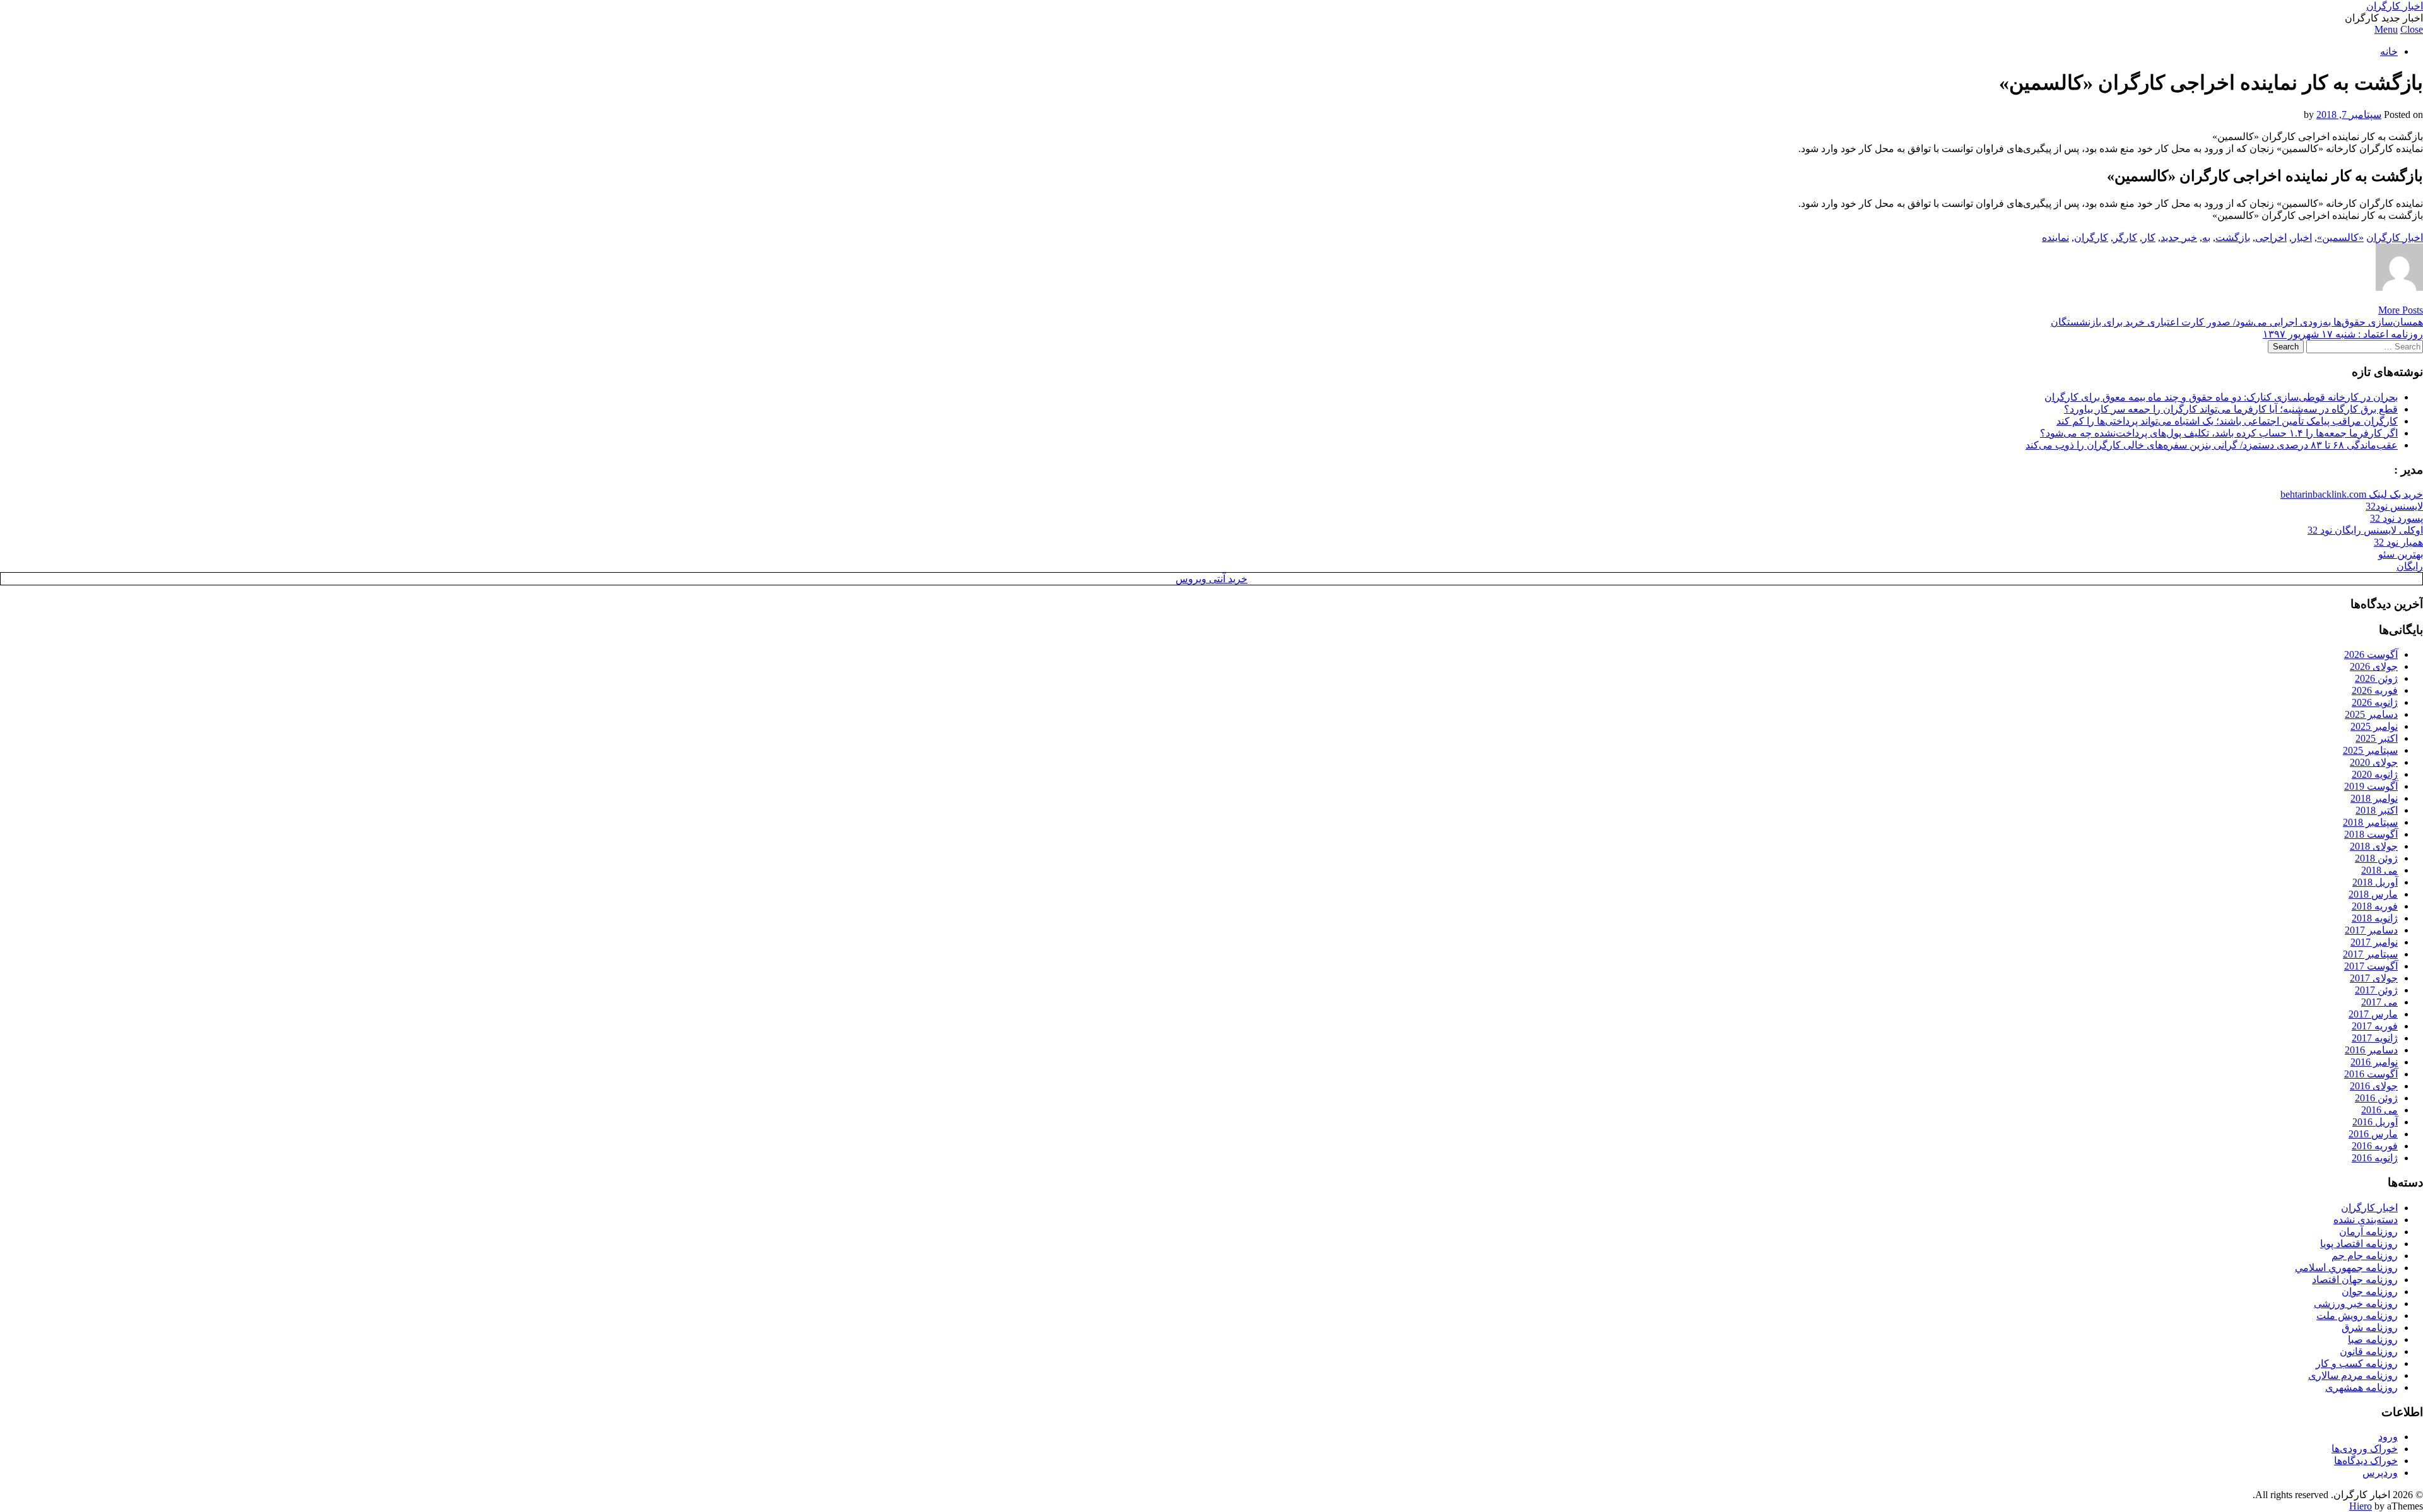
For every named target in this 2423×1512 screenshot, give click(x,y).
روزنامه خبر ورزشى (2356, 1304)
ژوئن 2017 (2376, 990)
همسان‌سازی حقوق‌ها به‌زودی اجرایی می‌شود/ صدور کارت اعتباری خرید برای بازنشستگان (2237, 322)
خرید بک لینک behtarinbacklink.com (2352, 494)
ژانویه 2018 (2375, 918)
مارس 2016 (2373, 1134)
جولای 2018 (2374, 846)
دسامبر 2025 (2371, 714)
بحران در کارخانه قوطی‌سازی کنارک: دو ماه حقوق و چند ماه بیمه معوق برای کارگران (2221, 397)
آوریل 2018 (2375, 882)
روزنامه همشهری (2361, 1387)
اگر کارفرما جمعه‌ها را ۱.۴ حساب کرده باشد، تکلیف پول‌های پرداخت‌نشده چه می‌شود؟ (2219, 433)
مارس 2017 (2373, 1014)
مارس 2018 (2373, 894)
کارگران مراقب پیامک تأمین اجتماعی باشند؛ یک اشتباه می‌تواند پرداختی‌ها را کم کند (2227, 421)
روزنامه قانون (2369, 1351)
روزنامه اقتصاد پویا (2359, 1244)
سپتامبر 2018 (2370, 822)
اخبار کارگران (2395, 6)
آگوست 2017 (2371, 966)
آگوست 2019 (2371, 786)
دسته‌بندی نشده (2366, 1220)
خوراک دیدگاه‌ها (2366, 1461)
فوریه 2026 (2375, 690)
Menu (2386, 29)
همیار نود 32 (2398, 542)
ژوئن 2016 (2376, 1098)
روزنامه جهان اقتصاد (2355, 1280)
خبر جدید (2179, 237)
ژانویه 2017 (2375, 1038)
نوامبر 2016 (2374, 1062)
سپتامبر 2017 (2370, 954)
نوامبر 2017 (2374, 942)
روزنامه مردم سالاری (2353, 1375)
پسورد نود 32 (2396, 518)
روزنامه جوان (2370, 1292)
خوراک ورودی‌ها (2365, 1449)
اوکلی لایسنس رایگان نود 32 (2365, 530)
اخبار (2302, 237)
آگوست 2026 (2371, 654)
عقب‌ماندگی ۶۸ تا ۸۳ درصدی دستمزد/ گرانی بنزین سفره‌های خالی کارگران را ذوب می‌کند (2212, 445)
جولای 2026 (2374, 666)
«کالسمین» (2340, 237)
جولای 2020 (2374, 762)
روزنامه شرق (2370, 1327)
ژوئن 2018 (2376, 858)
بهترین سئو (2401, 554)
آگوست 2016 (2371, 1074)
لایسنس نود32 (2394, 506)
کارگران (2091, 237)
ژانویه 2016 (2375, 1158)
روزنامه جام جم (2365, 1256)
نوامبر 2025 (2374, 726)
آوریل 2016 (2375, 1122)
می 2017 (2379, 1002)
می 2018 (2379, 870)
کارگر (2125, 237)
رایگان (2410, 566)
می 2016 (2379, 1110)
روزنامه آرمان (2368, 1232)
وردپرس (2380, 1473)
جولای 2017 (2374, 978)
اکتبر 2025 (2377, 738)
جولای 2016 (2374, 1086)
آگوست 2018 (2371, 834)
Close (2412, 29)
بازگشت (2233, 237)
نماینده (2055, 237)
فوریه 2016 (2375, 1146)
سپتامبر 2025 (2370, 750)
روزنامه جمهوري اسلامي (2346, 1268)
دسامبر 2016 (2371, 1050)
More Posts (2401, 310)
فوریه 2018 (2375, 906)
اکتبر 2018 (2377, 810)
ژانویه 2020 (2375, 774)
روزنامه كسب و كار (2357, 1363)
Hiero (2361, 1506)
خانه (2389, 51)
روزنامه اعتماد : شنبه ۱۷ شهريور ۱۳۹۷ (2343, 334)
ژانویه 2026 (2375, 702)
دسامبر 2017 (2371, 930)
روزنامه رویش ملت (2357, 1316)
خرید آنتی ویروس (1211, 579)
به (2206, 237)
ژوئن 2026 (2376, 678)
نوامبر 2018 (2374, 798)
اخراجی (2271, 237)
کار (2149, 237)
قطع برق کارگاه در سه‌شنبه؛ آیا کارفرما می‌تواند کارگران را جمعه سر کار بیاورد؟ (2231, 409)
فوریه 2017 (2375, 1026)
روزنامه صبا (2373, 1339)
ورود (2388, 1437)
